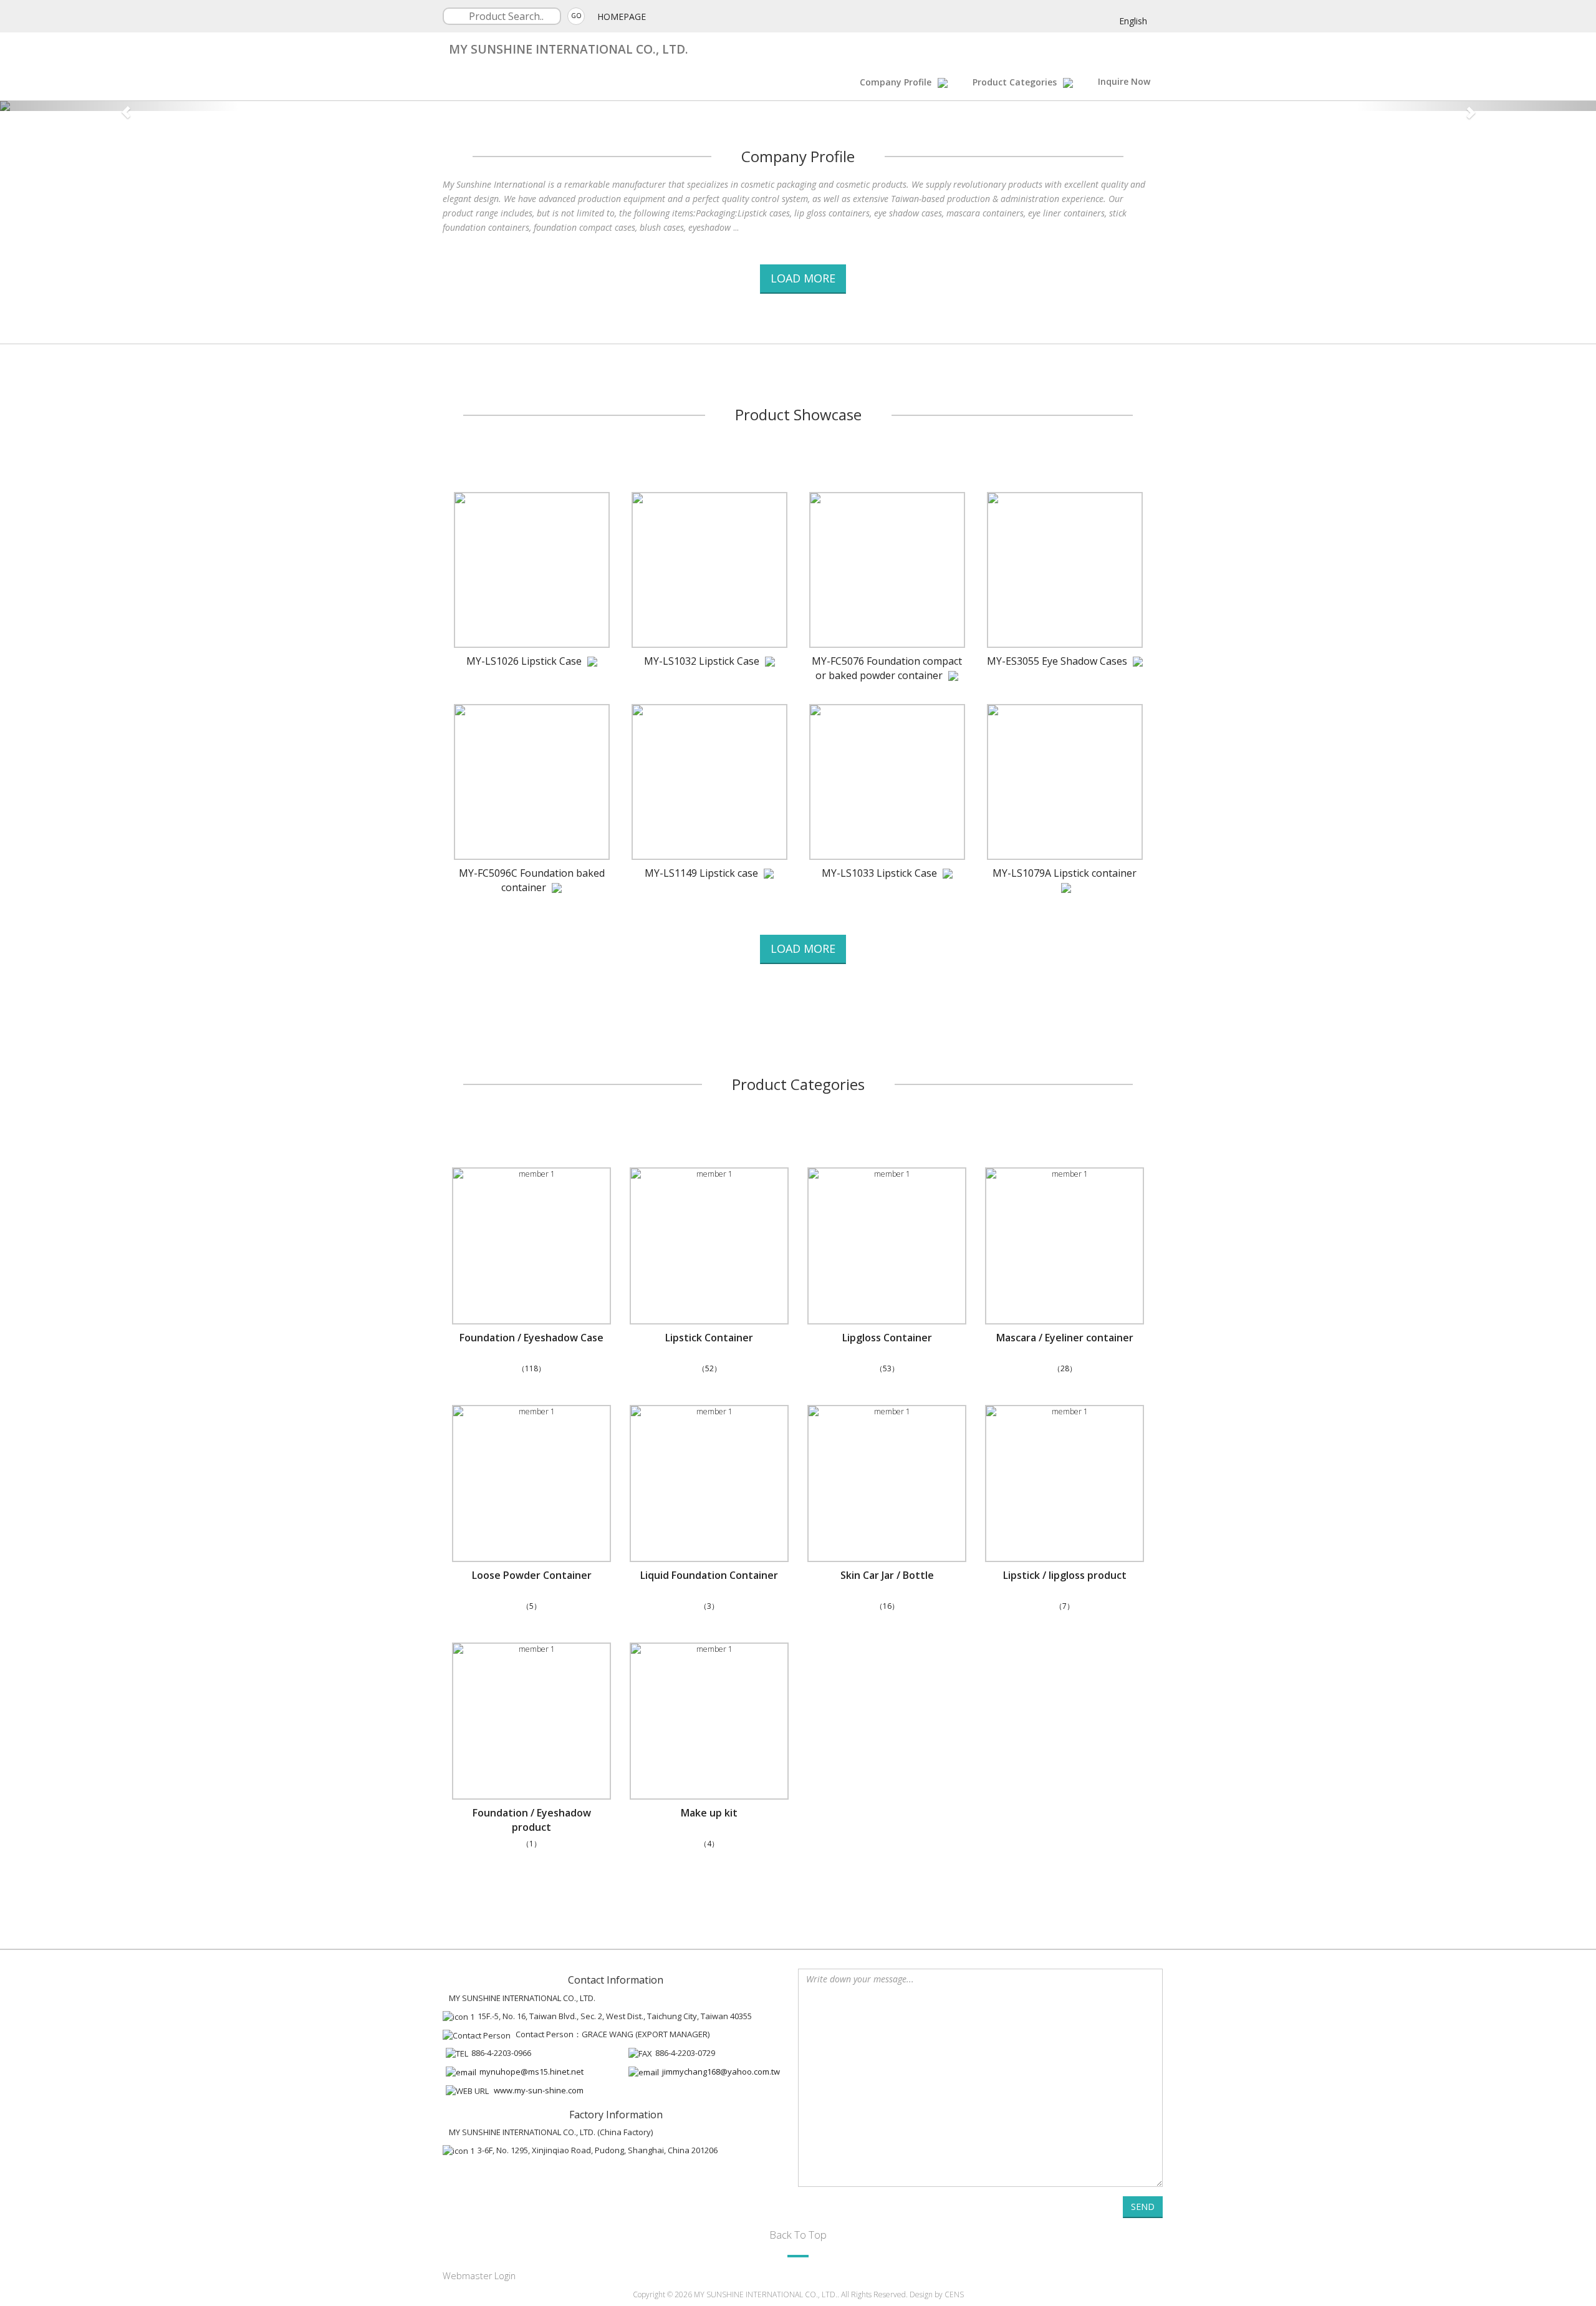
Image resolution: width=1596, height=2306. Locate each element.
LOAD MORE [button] (803, 278)
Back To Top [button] (798, 2235)
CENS (954, 2294)
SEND (1143, 2207)
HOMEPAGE (622, 17)
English (1133, 21)
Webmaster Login (479, 2276)
